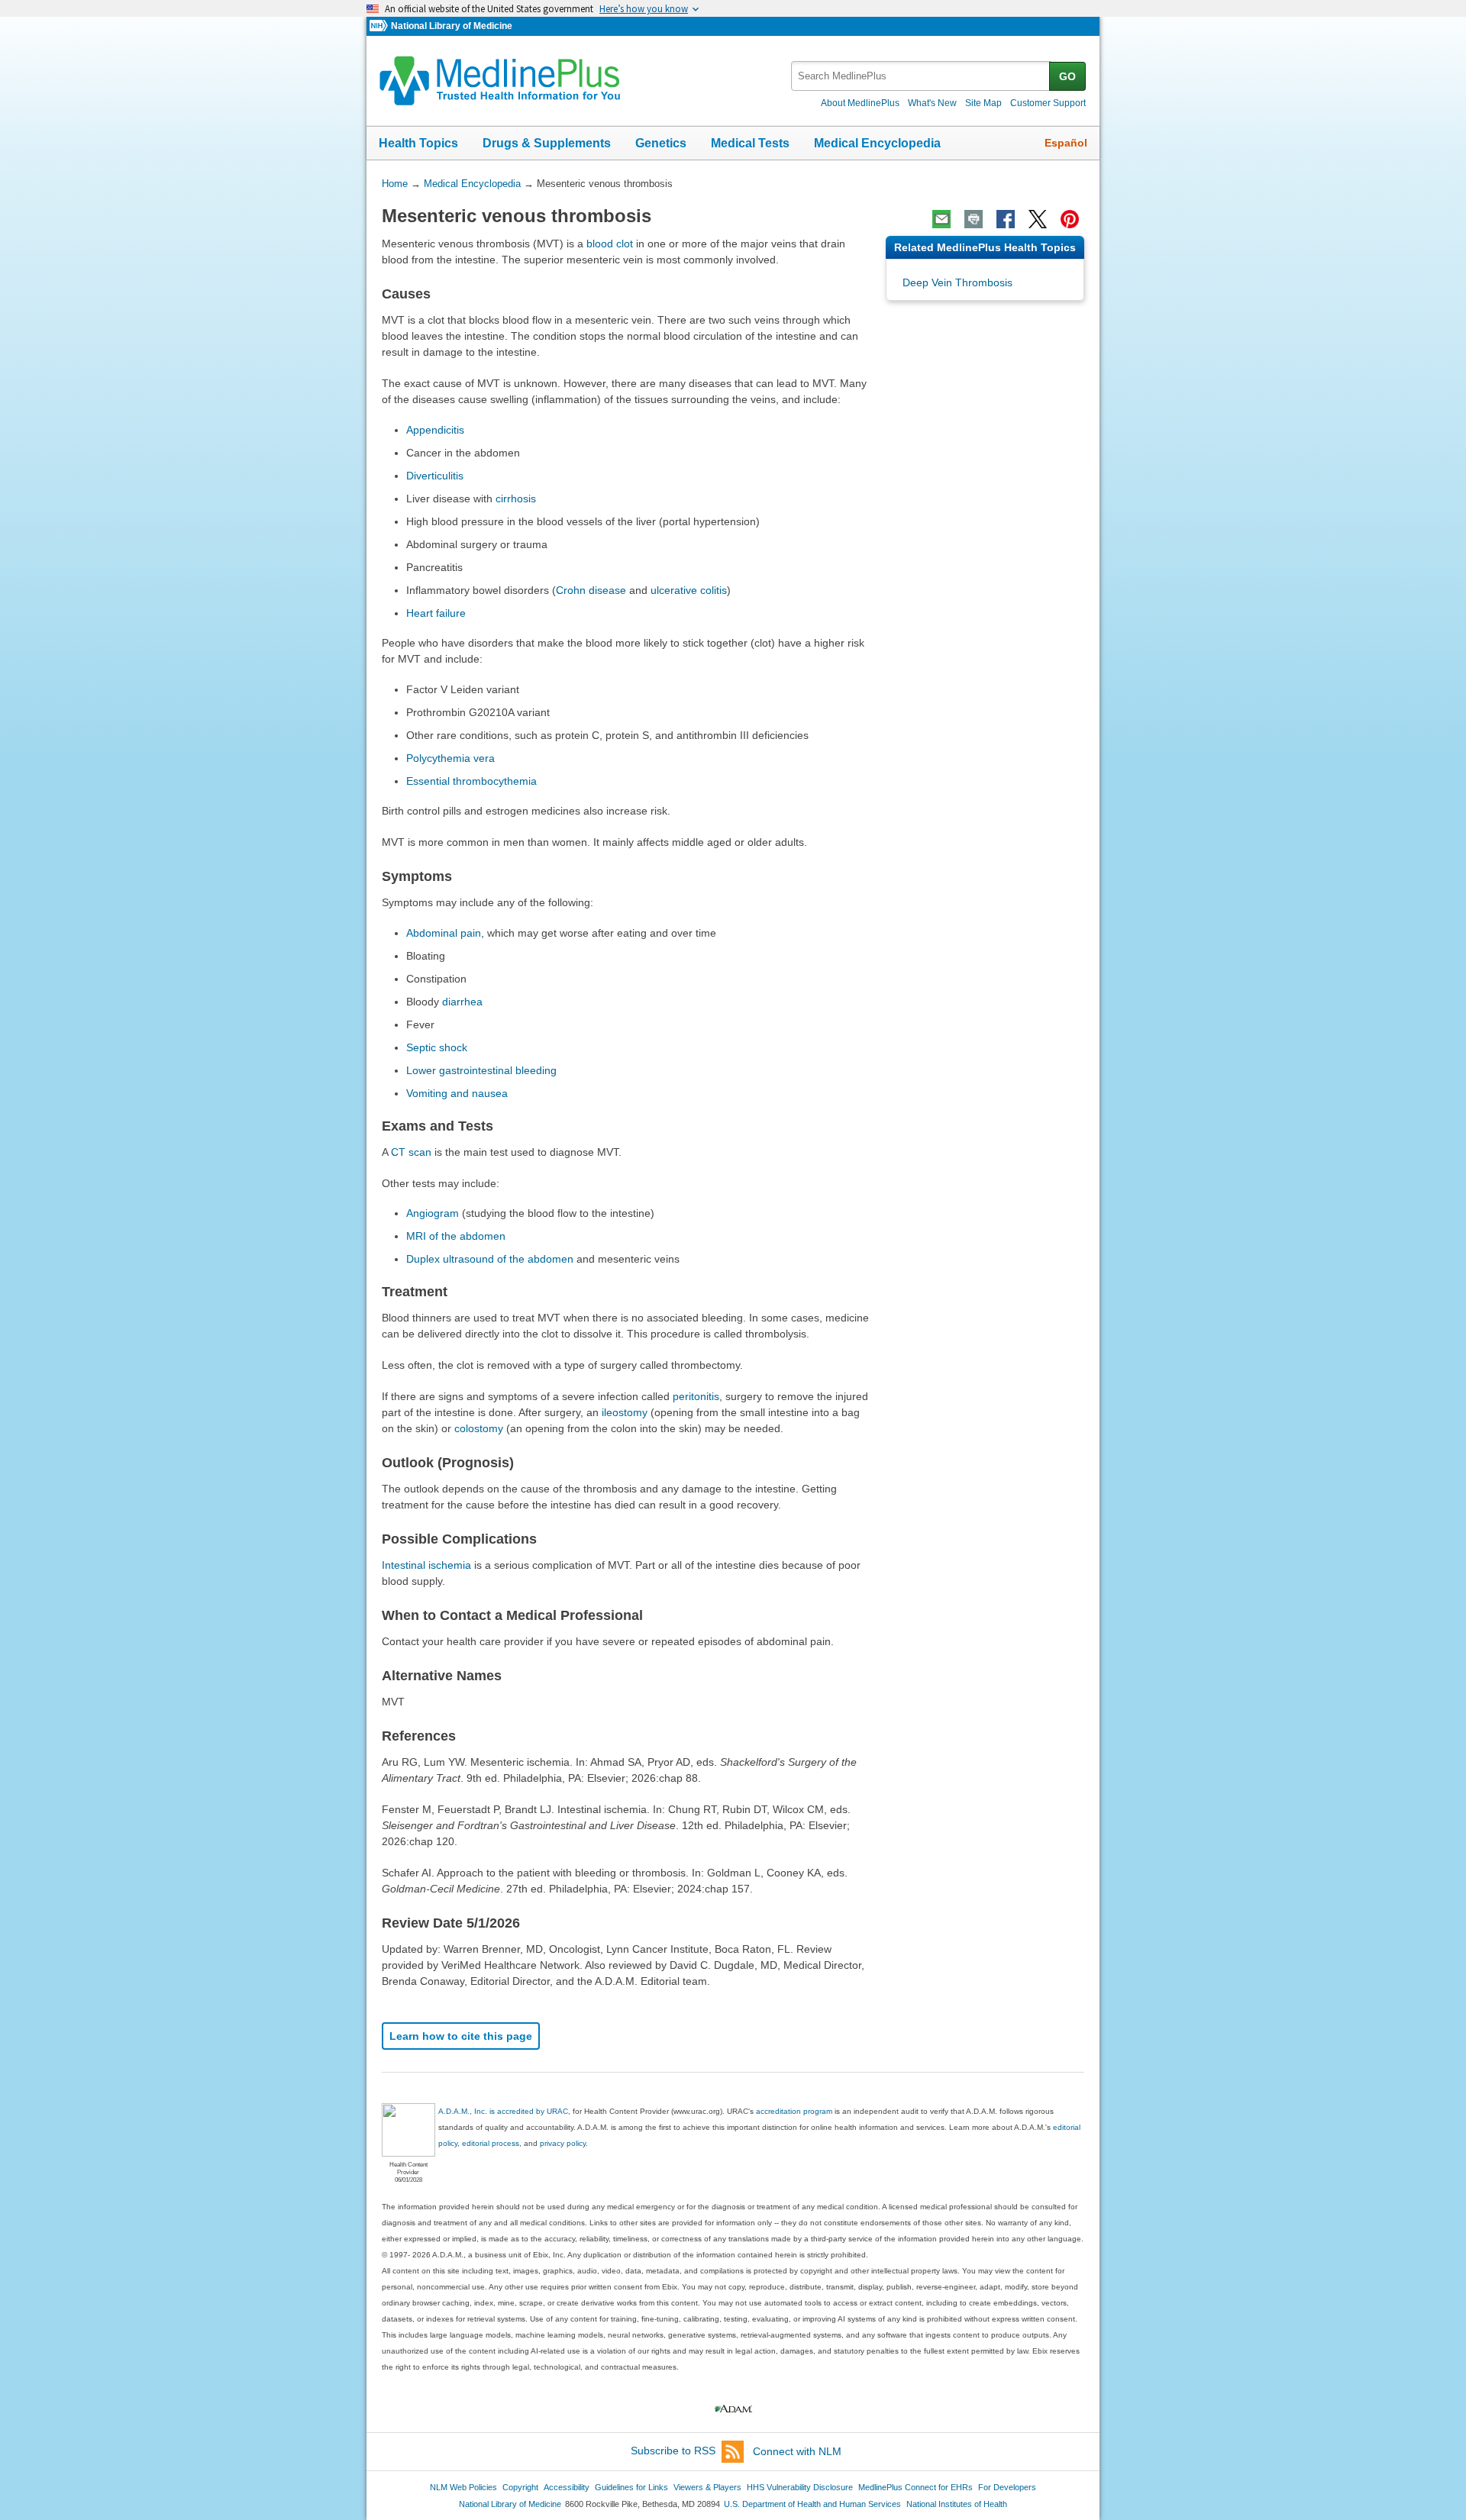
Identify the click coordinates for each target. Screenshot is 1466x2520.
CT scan (411, 1152)
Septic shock (437, 1047)
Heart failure (436, 613)
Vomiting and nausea (457, 1093)
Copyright (520, 2487)
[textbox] (921, 76)
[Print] (974, 219)
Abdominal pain (444, 933)
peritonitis (696, 1396)
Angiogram (433, 1213)
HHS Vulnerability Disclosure (800, 2487)
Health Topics (418, 143)
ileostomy (625, 1412)
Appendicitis (435, 430)
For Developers (1007, 2487)
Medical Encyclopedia (877, 143)
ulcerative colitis (689, 590)
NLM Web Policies (463, 2487)
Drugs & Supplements (547, 143)
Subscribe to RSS (673, 2451)
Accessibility (567, 2487)
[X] (1038, 219)
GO (1067, 76)
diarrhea (462, 1002)
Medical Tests (750, 143)
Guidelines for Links (631, 2487)
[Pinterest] (1070, 219)
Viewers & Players (707, 2487)
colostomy (479, 1428)
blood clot (610, 244)
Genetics (661, 143)
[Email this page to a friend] (941, 219)
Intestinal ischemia (426, 1565)
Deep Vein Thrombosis (957, 282)
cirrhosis (516, 499)
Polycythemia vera (450, 758)
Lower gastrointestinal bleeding (481, 1070)
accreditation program (794, 2111)
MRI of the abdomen (456, 1236)
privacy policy (563, 2143)
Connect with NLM (797, 2451)
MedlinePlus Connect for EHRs (915, 2487)
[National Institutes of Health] (380, 26)
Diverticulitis (435, 476)
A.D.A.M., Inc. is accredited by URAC (503, 2111)
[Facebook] (1006, 219)
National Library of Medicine (452, 26)
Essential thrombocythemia (471, 781)
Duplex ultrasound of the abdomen (490, 1259)
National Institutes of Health (957, 2504)
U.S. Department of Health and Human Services (812, 2504)
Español (1066, 143)
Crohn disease (591, 590)
